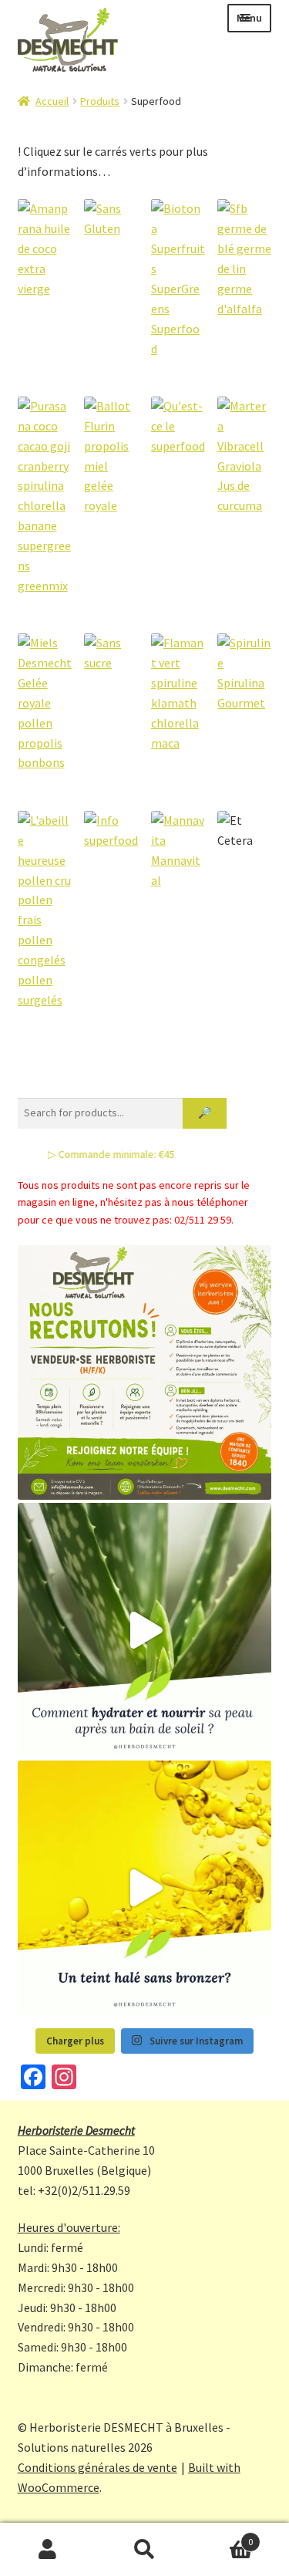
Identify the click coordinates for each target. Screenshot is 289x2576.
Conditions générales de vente (97, 2467)
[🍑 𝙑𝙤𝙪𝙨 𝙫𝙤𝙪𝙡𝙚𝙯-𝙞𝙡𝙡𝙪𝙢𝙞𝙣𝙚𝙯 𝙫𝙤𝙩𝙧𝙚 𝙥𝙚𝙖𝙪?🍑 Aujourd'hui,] (145, 1888)
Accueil (52, 101)
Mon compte (48, 2550)
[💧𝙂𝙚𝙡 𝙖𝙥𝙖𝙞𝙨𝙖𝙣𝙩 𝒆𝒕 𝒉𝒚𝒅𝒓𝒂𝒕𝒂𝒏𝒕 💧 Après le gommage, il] (145, 1630)
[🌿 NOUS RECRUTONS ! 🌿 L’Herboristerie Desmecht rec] (145, 1372)
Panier (223, 2536)
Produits (100, 101)
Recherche (144, 2550)
